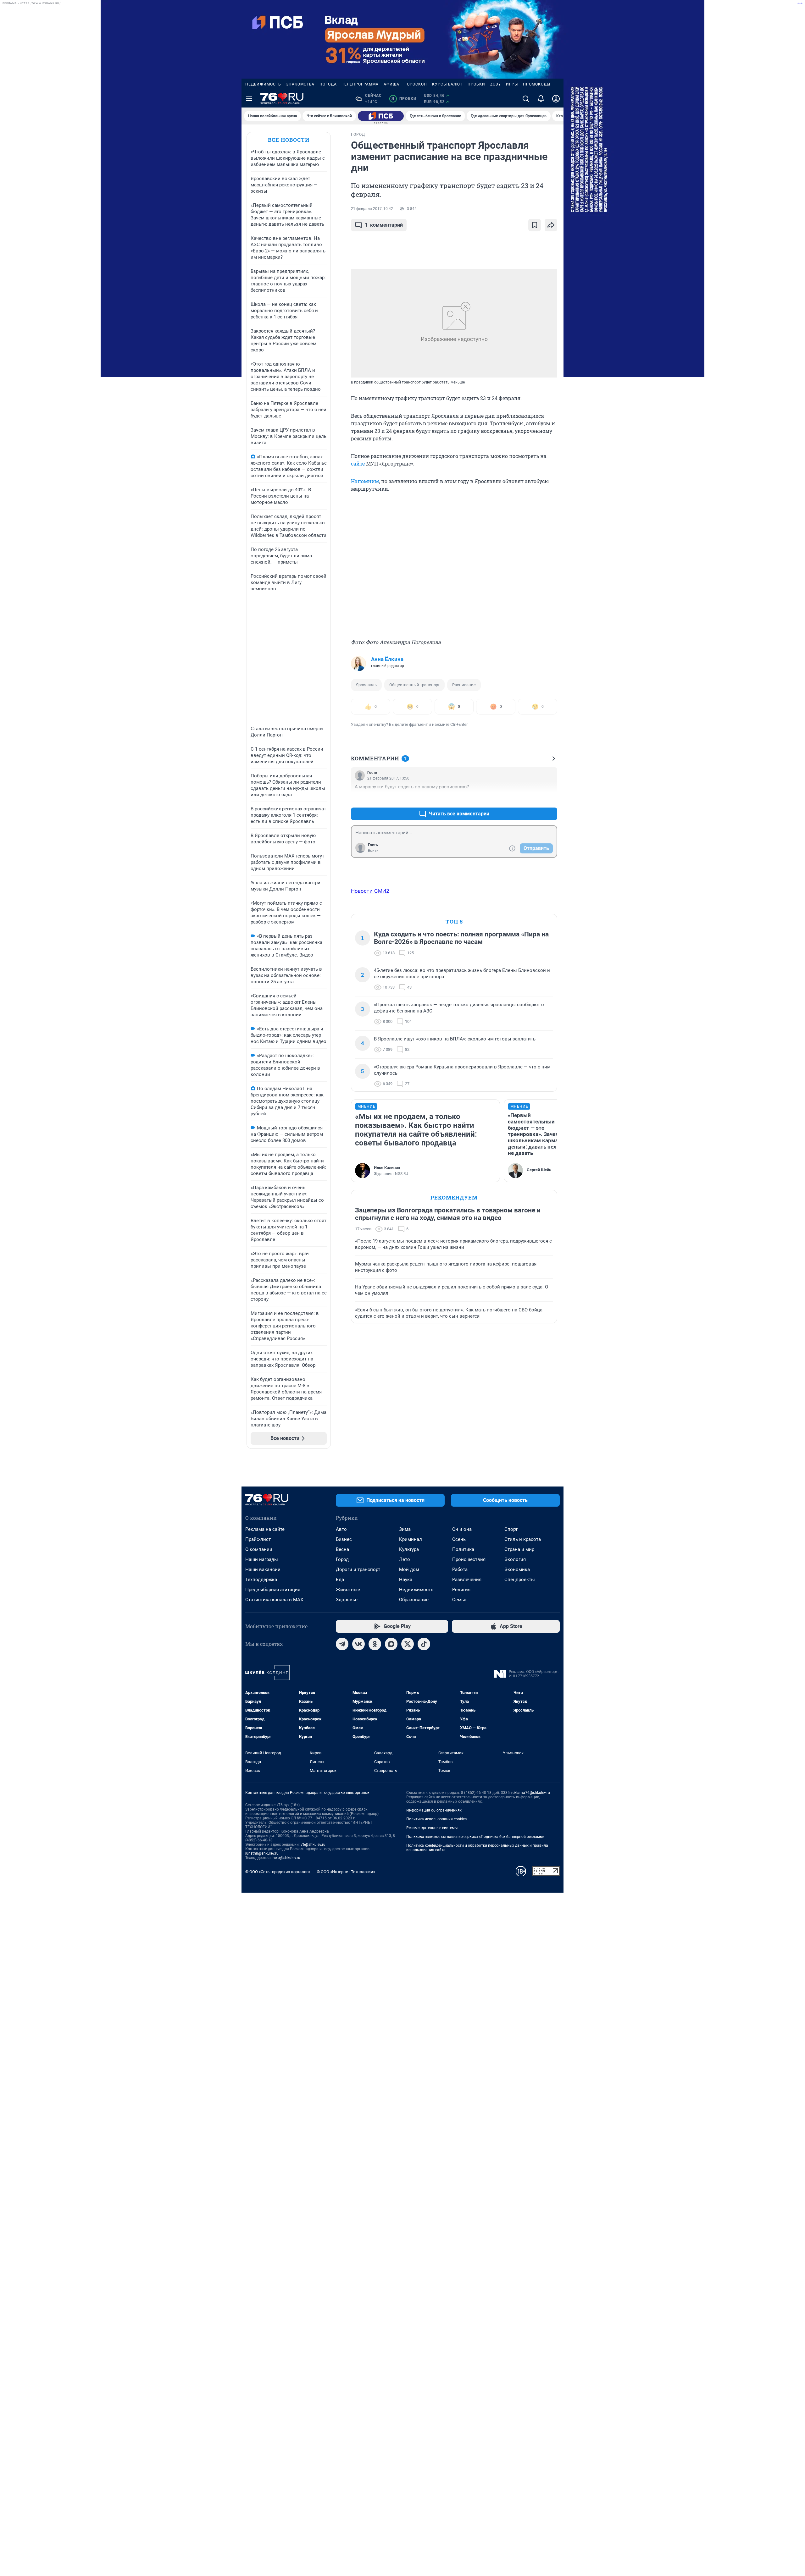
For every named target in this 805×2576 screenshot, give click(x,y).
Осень (459, 1539)
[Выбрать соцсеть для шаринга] (551, 225)
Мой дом (409, 1569)
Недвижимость (263, 84)
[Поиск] (526, 99)
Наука (406, 1580)
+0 (532, 799)
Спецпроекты (520, 1580)
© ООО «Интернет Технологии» (346, 1872)
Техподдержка (261, 1580)
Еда (340, 1580)
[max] (391, 1644)
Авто (341, 1529)
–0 (550, 799)
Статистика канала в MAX (274, 1600)
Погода (328, 84)
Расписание (464, 685)
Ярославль (366, 685)
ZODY (496, 84)
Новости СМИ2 (370, 891)
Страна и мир (519, 1549)
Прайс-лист (258, 1539)
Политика (463, 1549)
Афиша (391, 84)
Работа (460, 1569)
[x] (408, 1644)
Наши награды (262, 1559)
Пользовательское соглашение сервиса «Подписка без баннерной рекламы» (475, 1837)
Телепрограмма (360, 84)
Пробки (476, 84)
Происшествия (469, 1559)
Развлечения (467, 1580)
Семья (459, 1600)
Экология (515, 1559)
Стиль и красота (523, 1539)
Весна (342, 1549)
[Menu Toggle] (249, 99)
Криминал (411, 1539)
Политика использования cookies (436, 1819)
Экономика (517, 1569)
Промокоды (537, 84)
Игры (512, 84)
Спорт (511, 1529)
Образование (414, 1600)
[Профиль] (556, 99)
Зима (405, 1529)
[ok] (375, 1644)
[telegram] (342, 1644)
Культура (409, 1549)
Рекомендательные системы (432, 1828)
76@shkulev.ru (313, 1845)
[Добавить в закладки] (535, 225)
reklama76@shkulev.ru (531, 1793)
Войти (373, 851)
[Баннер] (381, 116)
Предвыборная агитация (273, 1590)
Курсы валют (447, 84)
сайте (358, 463)
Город (342, 1559)
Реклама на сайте (265, 1529)
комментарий (384, 225)
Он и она (462, 1529)
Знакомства (300, 84)
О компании (259, 1549)
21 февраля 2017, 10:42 (372, 209)
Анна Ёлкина (387, 659)
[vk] (358, 1644)
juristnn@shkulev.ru (262, 1853)
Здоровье (347, 1600)
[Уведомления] (541, 99)
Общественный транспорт (414, 685)
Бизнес (344, 1539)
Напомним (365, 481)
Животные (348, 1590)
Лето (405, 1559)
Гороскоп (416, 84)
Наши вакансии (263, 1569)
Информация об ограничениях (434, 1810)
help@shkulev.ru (286, 1858)
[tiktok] (424, 1644)
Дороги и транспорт (358, 1569)
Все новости (289, 140)
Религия (461, 1590)
